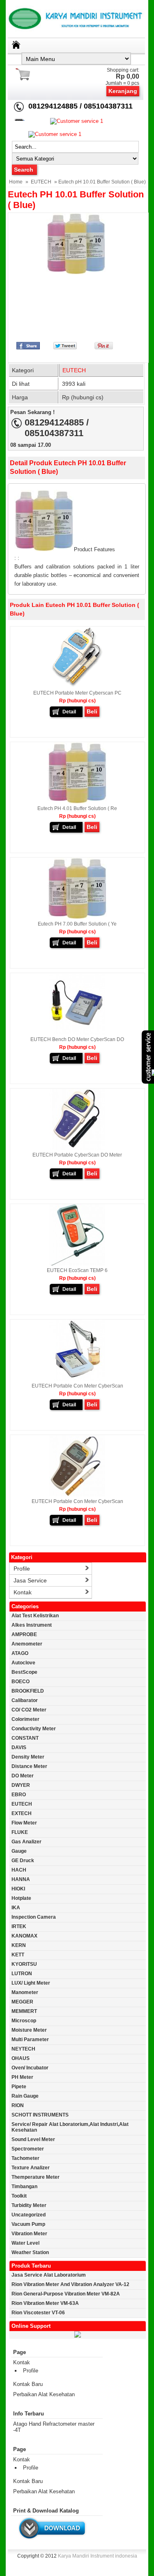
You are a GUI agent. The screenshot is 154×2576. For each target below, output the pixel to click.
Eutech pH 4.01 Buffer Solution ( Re (77, 808)
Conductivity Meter (34, 1729)
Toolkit (19, 2196)
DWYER (21, 1785)
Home (16, 182)
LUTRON (22, 1974)
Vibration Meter (29, 2234)
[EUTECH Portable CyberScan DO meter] (77, 1148)
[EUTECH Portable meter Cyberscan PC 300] (77, 686)
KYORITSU (24, 1964)
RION (18, 2105)
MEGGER (22, 2002)
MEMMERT (24, 2011)
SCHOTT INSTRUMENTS (40, 2115)
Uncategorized (29, 2215)
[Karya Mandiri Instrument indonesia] (77, 35)
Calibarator (25, 1700)
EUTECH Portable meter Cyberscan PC (77, 693)
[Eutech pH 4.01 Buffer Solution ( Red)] (77, 802)
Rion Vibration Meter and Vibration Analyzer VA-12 (70, 2284)
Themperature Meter (36, 2177)
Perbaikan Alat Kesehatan (44, 2394)
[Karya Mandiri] (78, 2336)
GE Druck (23, 1861)
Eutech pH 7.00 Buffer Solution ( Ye (77, 924)
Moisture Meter (29, 2030)
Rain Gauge (25, 2096)
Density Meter (28, 1757)
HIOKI (18, 1889)
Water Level (25, 2243)
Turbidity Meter (29, 2205)
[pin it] (102, 347)
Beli (92, 711)
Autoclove (23, 1663)
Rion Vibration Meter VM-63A (45, 2303)
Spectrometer (28, 2149)
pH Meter (22, 2077)
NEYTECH (23, 2049)
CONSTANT (25, 1738)
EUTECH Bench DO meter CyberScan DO (77, 1039)
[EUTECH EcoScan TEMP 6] (77, 1264)
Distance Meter (29, 1766)
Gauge (19, 1851)
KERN (19, 1945)
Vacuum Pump (28, 2224)
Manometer (25, 1992)
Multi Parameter (30, 2040)
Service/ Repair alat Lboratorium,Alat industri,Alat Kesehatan (70, 2127)
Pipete (19, 2087)
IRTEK (19, 1926)
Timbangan (24, 2187)
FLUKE (20, 1832)
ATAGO (20, 1653)
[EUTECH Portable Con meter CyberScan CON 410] (77, 1495)
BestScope (24, 1672)
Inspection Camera (34, 1917)
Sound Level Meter (33, 2139)
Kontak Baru (28, 2384)
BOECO (21, 1682)
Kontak (23, 1592)
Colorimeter (25, 1719)
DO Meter (23, 1776)
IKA (16, 1908)
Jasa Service (30, 1580)
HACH (19, 1870)
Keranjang (123, 91)
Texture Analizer (31, 2168)
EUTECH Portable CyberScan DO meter (77, 1155)
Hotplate (21, 1898)
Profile (22, 1569)
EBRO (19, 1795)
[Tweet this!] (65, 347)
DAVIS (19, 1748)
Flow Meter (24, 1823)
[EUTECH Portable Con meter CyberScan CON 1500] (77, 1379)
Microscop (24, 2021)
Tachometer (25, 2158)
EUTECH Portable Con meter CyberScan (77, 1386)
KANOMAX (24, 1936)
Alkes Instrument (32, 1625)
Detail (69, 712)
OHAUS (21, 2058)
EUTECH (41, 182)
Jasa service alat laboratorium (49, 2275)
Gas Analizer (26, 1842)
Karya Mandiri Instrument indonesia (98, 2556)
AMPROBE (24, 1634)
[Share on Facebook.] (28, 347)
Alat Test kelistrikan (35, 1616)
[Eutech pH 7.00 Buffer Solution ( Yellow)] (77, 917)
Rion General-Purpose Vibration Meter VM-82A (66, 2294)
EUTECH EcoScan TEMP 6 (77, 1270)
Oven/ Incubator (30, 2068)
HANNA (21, 1879)
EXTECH (22, 1813)
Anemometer (27, 1644)
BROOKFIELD (28, 1691)
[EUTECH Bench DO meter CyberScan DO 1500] (77, 1033)
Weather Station (30, 2252)
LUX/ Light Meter (31, 1983)
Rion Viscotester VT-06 (38, 2313)
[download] (52, 2540)
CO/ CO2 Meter (29, 1710)
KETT (18, 1955)
